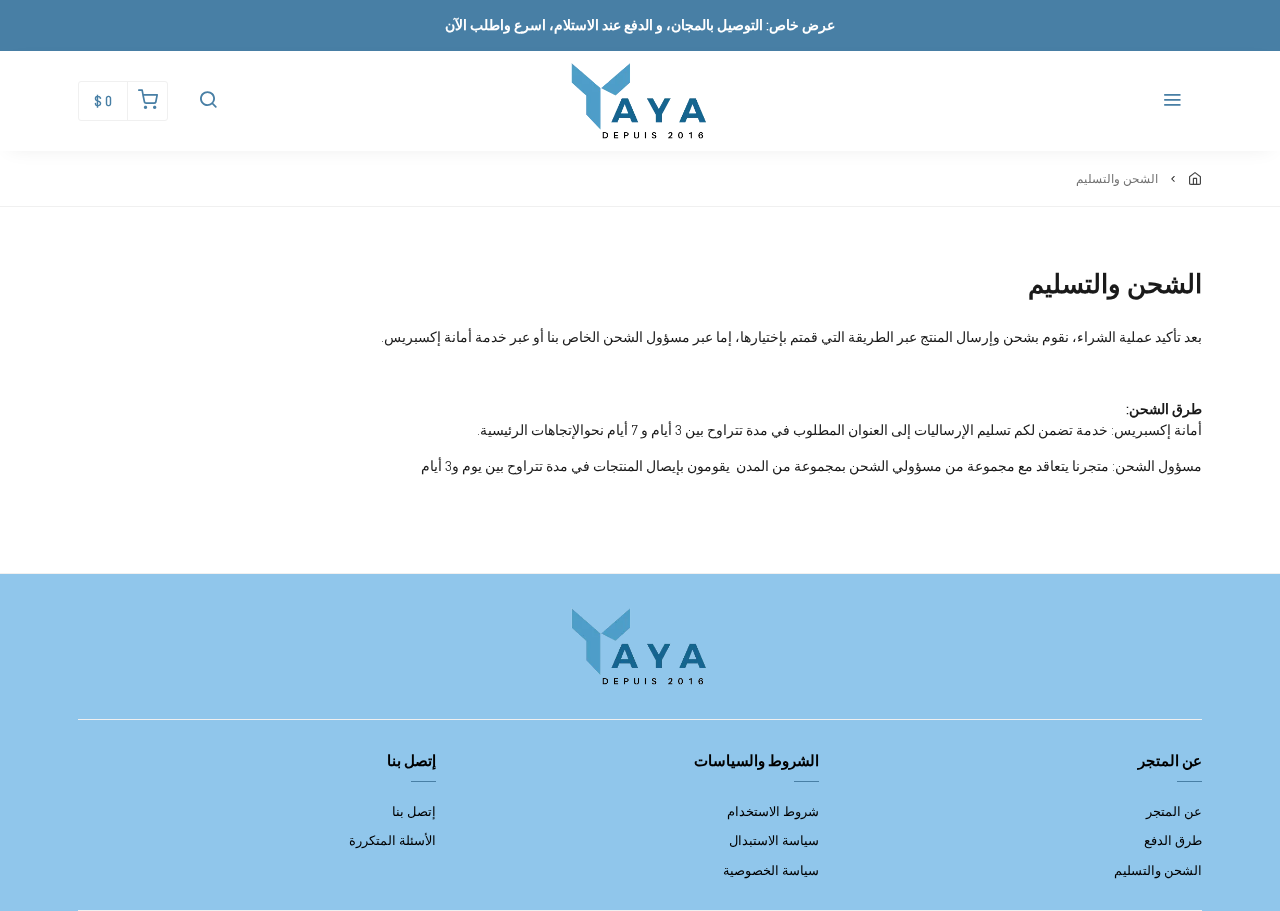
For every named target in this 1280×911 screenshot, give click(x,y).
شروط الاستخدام (773, 811)
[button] (1172, 101)
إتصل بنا (414, 811)
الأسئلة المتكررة (392, 840)
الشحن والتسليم (1158, 870)
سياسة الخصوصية (771, 870)
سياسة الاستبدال (774, 840)
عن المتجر (1174, 811)
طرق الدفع (1173, 840)
